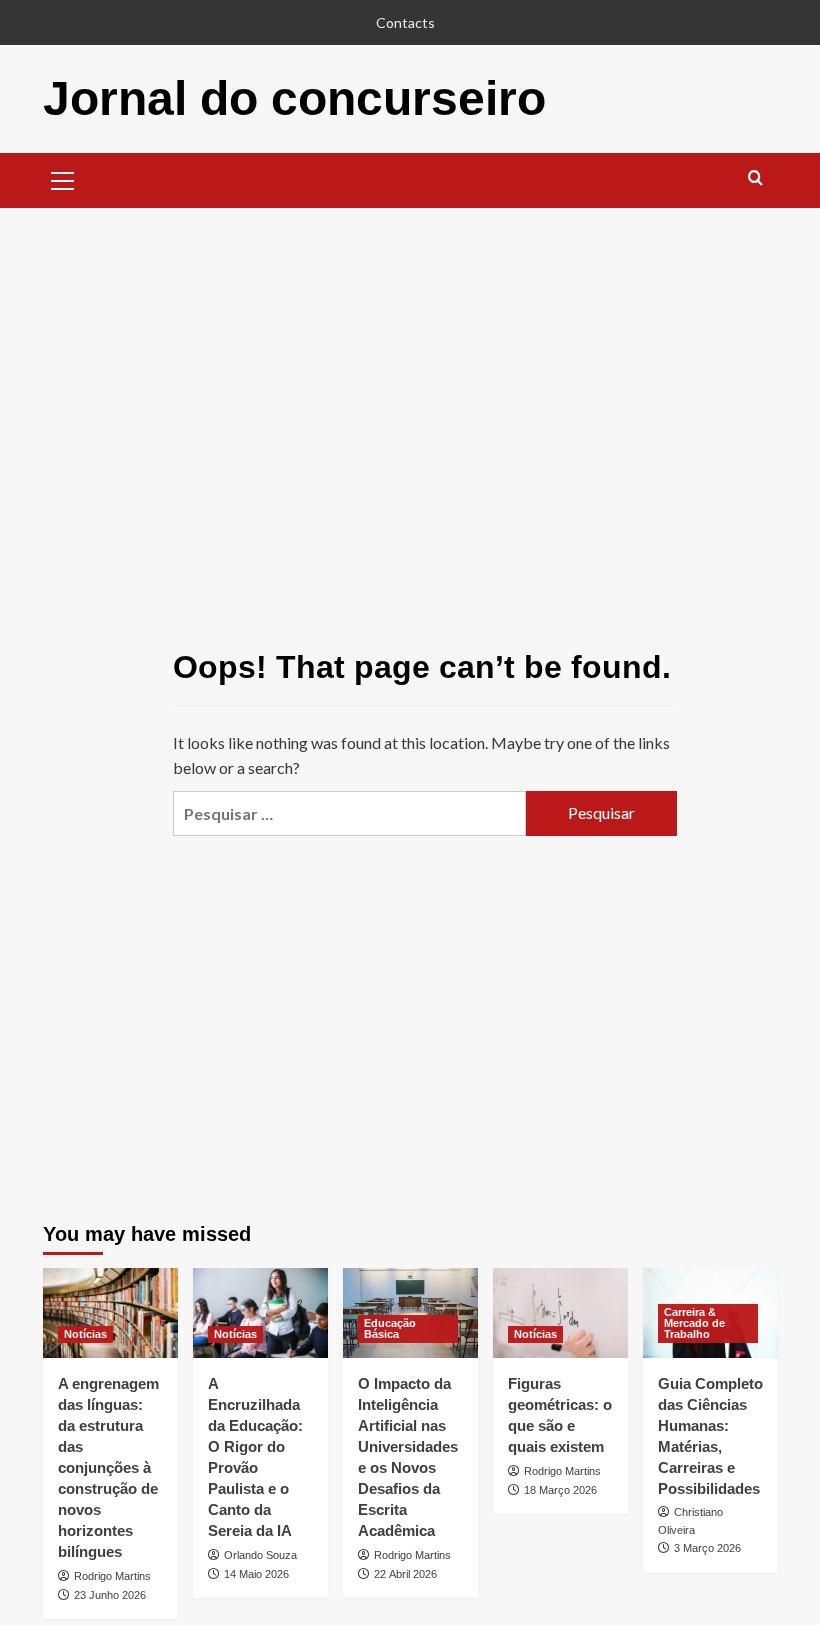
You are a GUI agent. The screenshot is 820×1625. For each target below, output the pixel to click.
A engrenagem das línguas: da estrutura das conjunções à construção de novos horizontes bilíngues (108, 1467)
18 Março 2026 (560, 1490)
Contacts (405, 22)
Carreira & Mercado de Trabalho (694, 1323)
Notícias (85, 1334)
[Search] (755, 178)
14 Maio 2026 (256, 1574)
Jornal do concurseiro (294, 98)
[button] (63, 178)
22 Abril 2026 (405, 1574)
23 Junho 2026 (110, 1595)
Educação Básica (390, 1328)
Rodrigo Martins (112, 1576)
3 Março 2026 (707, 1548)
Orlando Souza (260, 1555)
